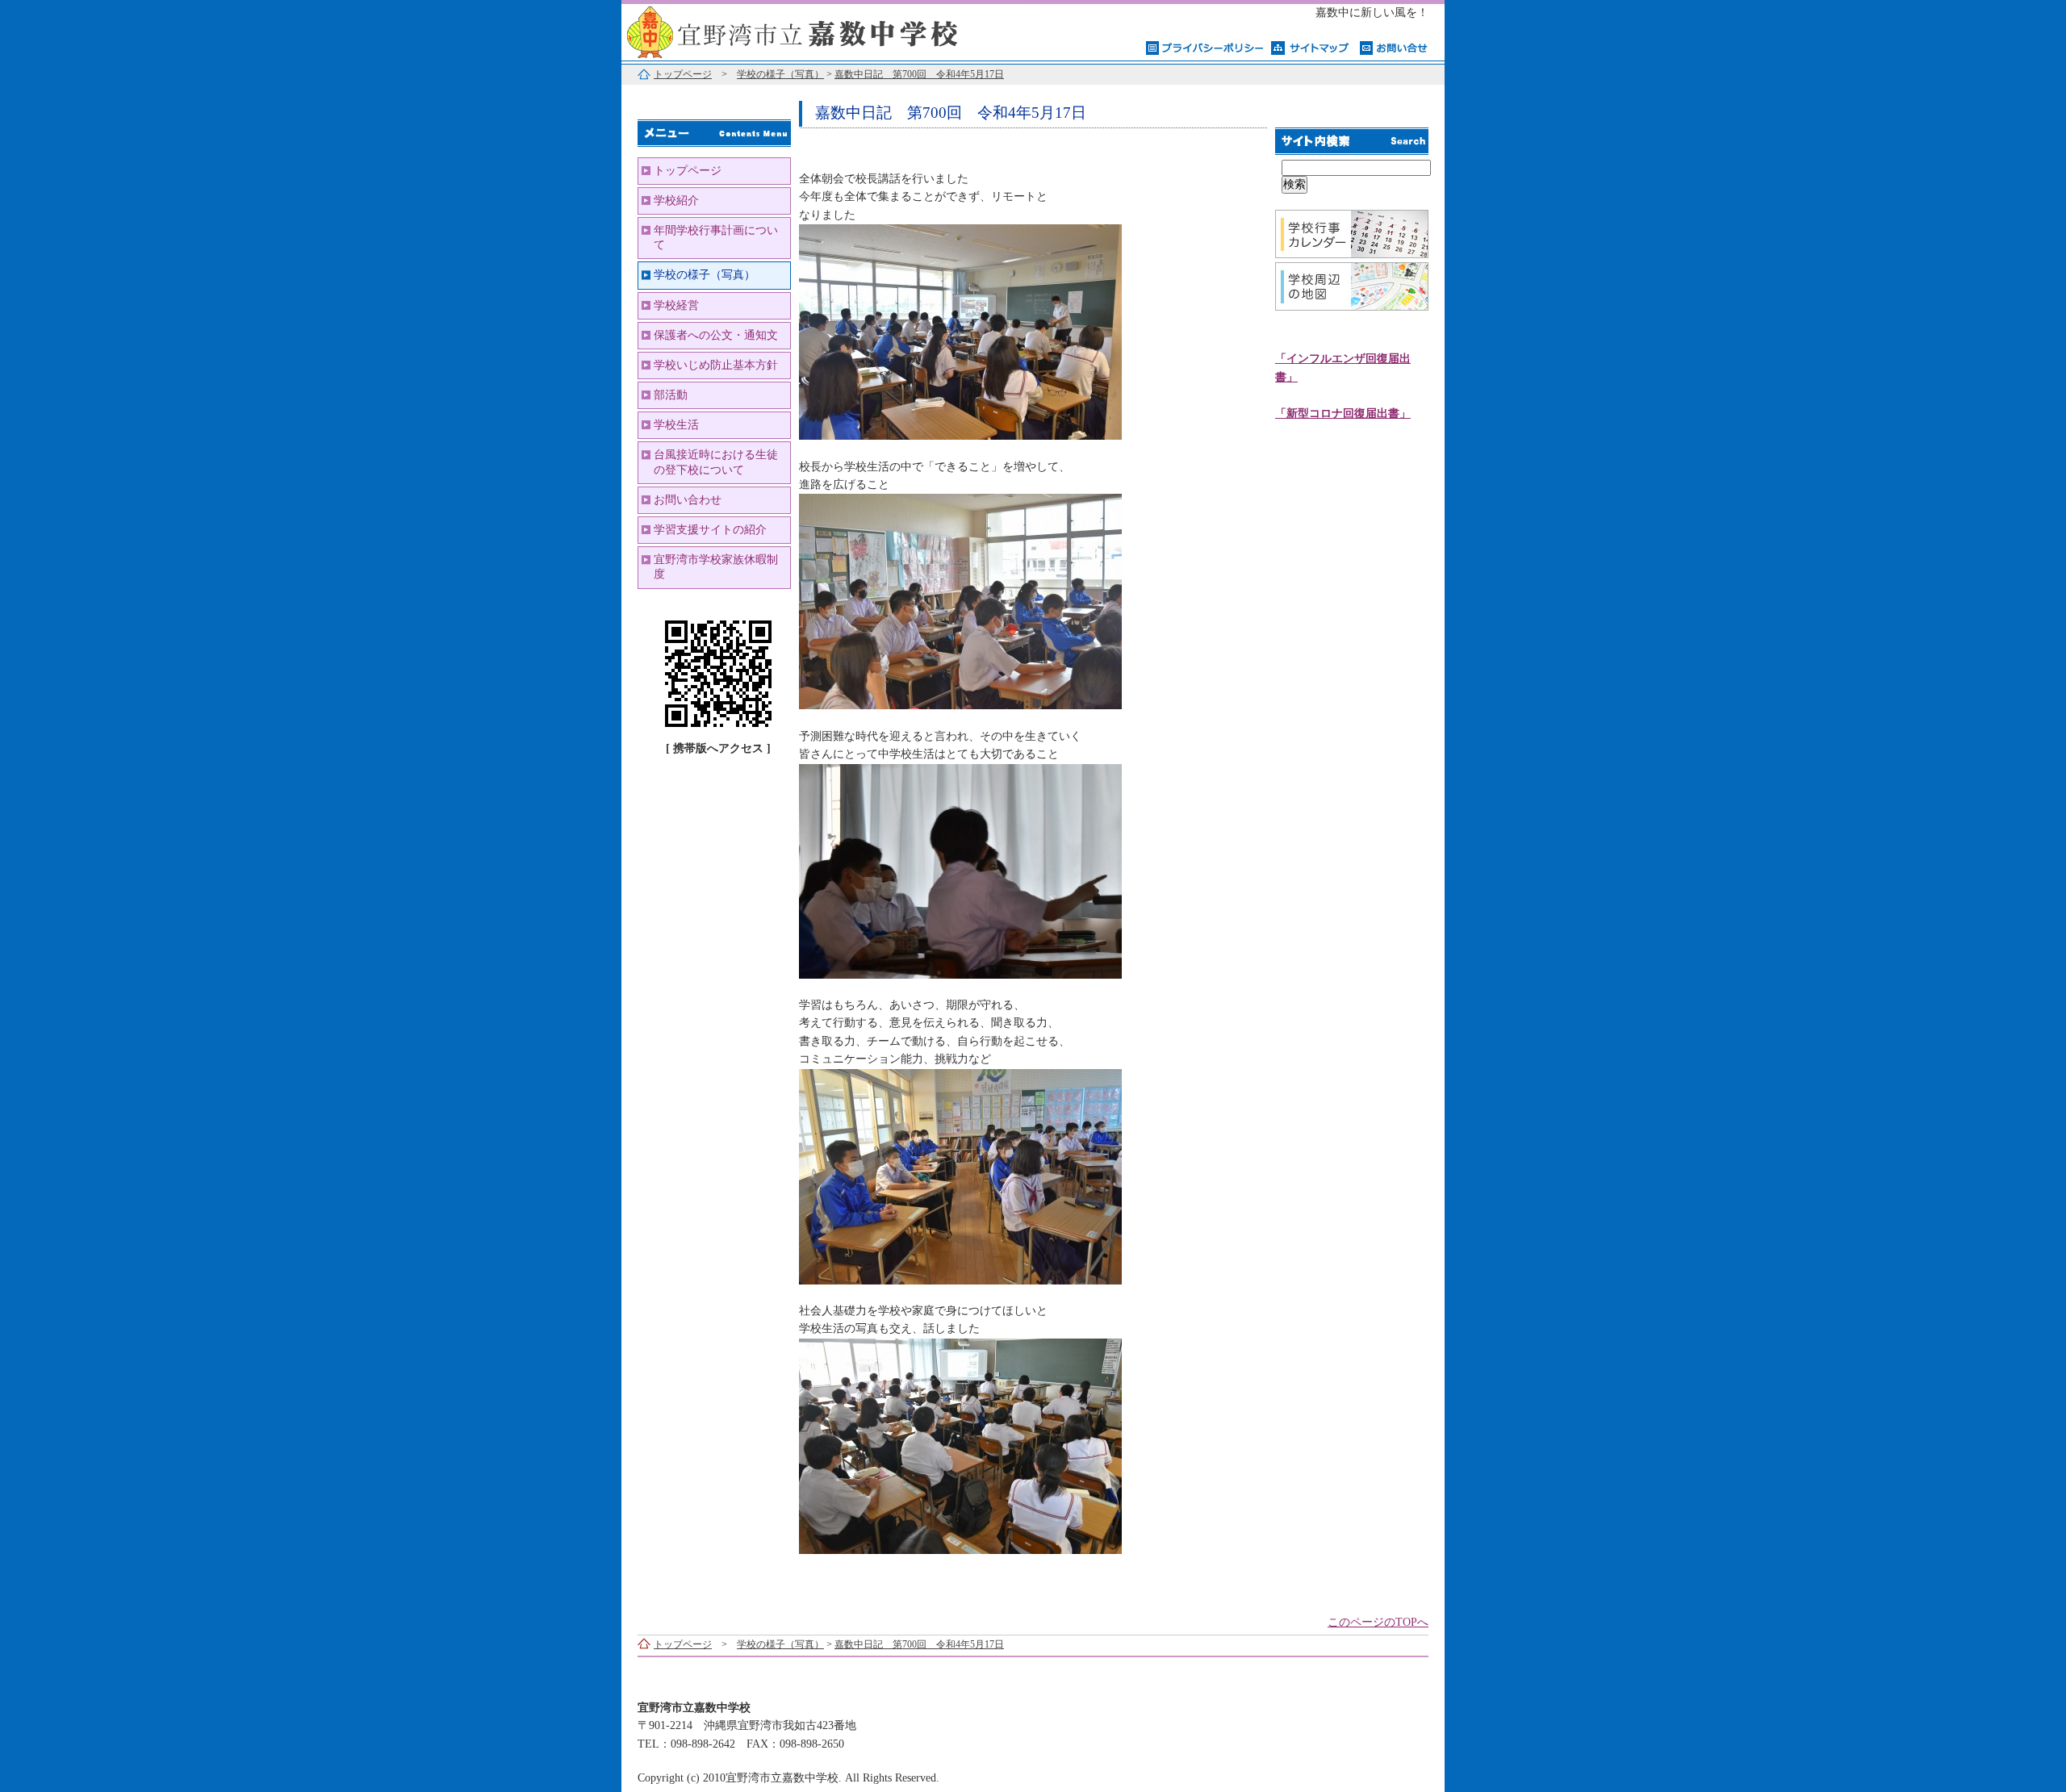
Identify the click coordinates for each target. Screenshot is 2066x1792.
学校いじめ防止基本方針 (716, 365)
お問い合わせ (688, 500)
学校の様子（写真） (780, 74)
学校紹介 (676, 201)
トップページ (683, 74)
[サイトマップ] (1311, 47)
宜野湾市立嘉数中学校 (823, 30)
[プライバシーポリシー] (1204, 47)
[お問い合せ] (1394, 47)
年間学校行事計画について (716, 238)
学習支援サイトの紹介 (710, 530)
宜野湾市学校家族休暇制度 (716, 567)
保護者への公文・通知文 (716, 335)
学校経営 (676, 305)
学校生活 (676, 425)
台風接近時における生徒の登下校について (716, 462)
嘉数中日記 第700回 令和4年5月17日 (919, 74)
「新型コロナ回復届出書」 (1343, 414)
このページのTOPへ (1378, 1622)
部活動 (671, 395)
